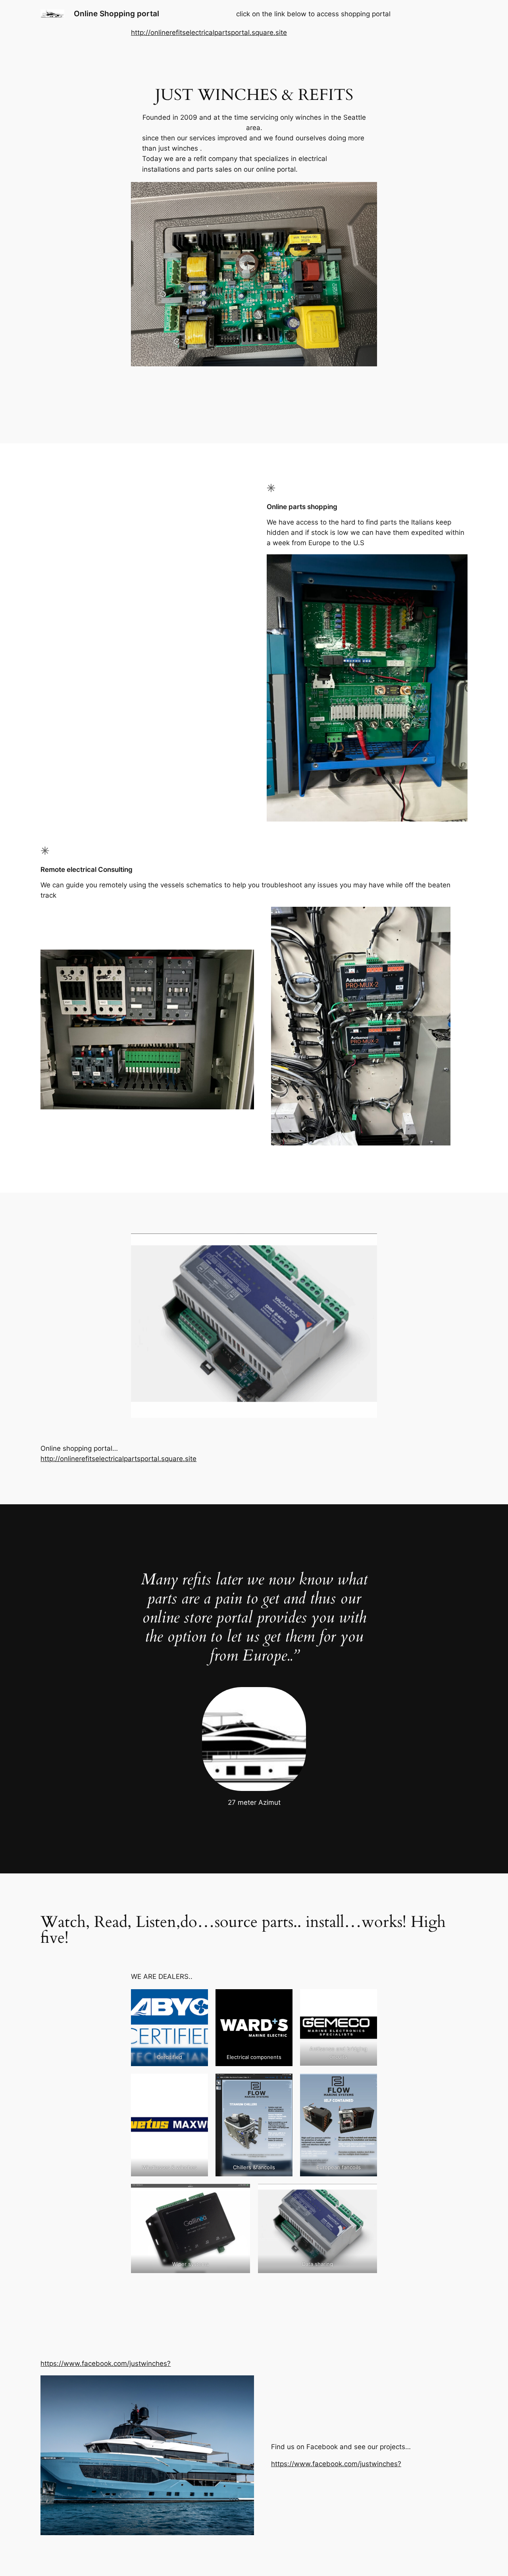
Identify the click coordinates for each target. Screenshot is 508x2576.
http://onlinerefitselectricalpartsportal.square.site (209, 33)
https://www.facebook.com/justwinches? (106, 2363)
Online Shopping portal (116, 13)
